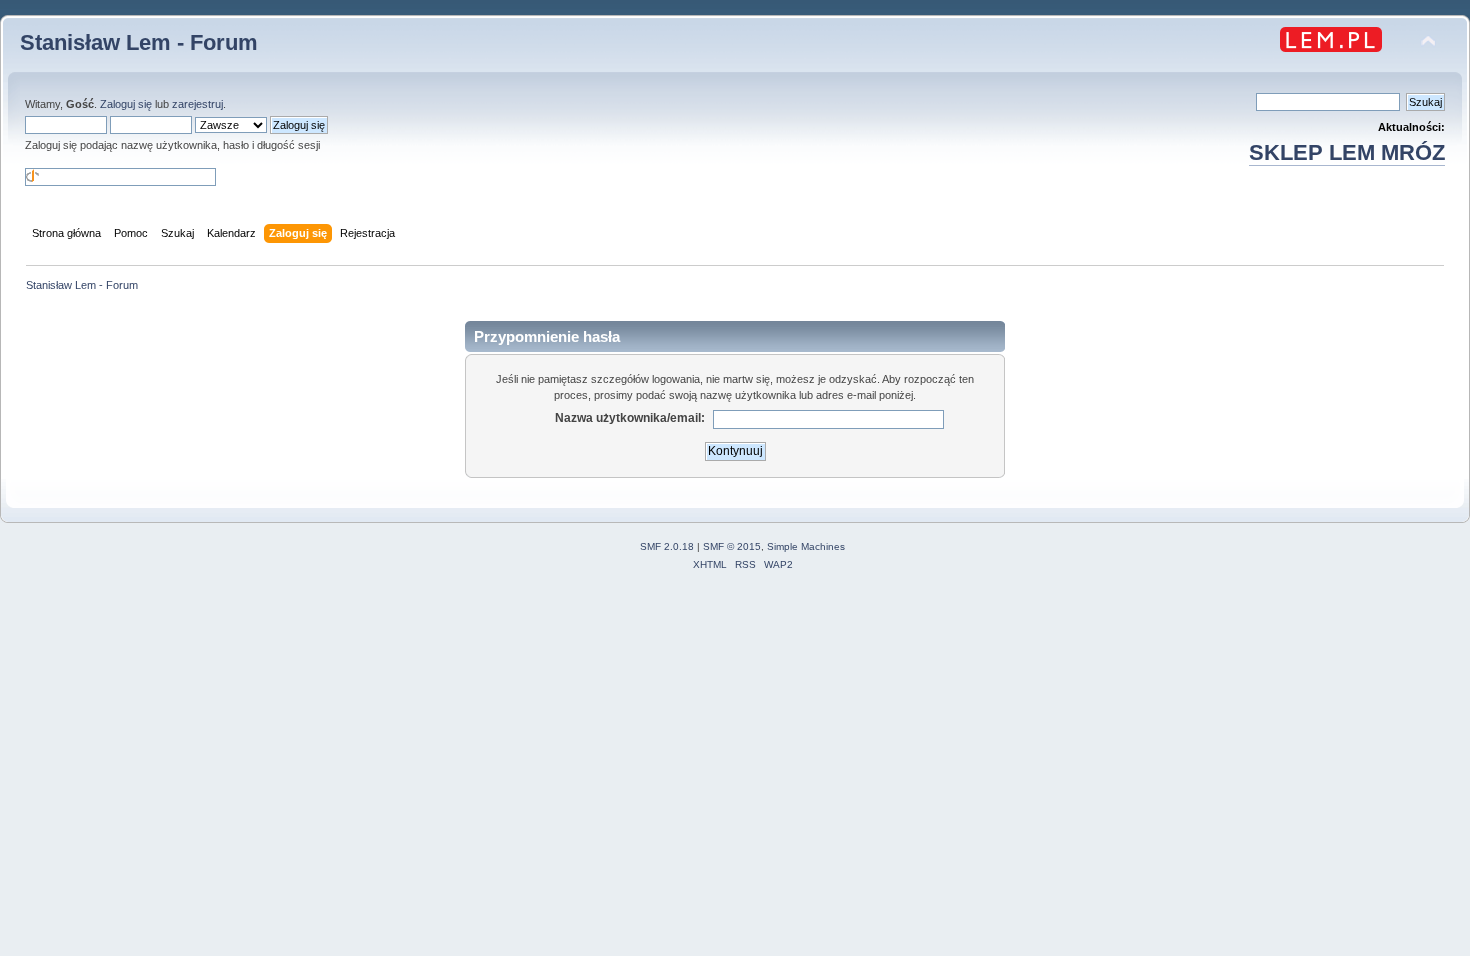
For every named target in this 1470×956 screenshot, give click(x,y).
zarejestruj (197, 104)
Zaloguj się (126, 104)
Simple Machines (806, 546)
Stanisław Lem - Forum (139, 42)
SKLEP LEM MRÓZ (1347, 152)
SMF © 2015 (732, 546)
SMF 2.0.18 (667, 546)
